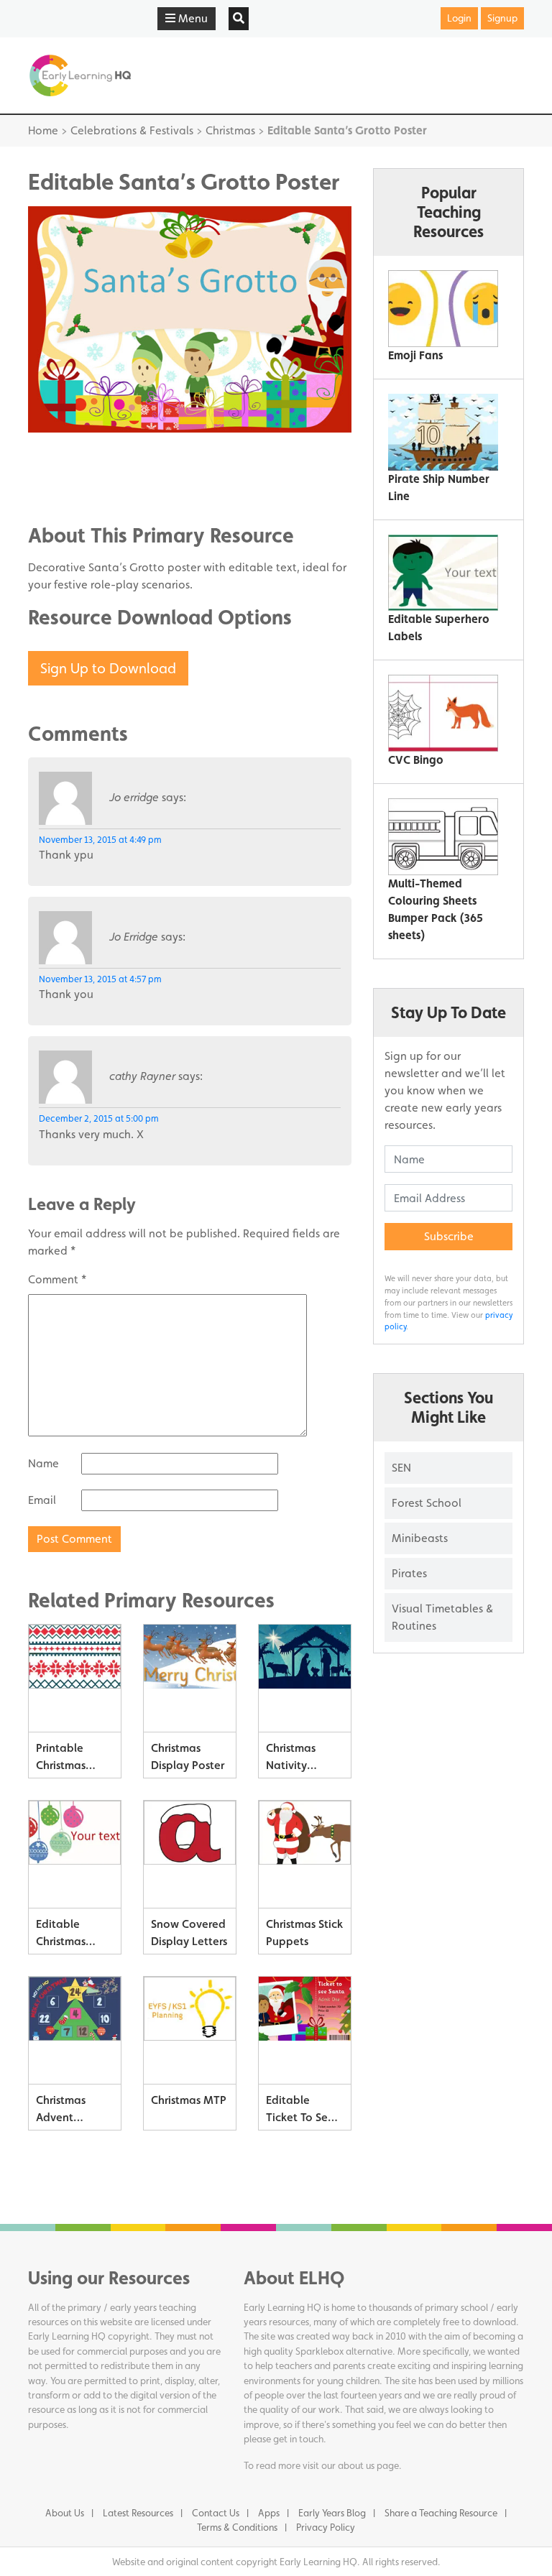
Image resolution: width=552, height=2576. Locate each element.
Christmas (230, 130)
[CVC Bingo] (443, 713)
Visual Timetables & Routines (442, 1617)
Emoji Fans (415, 355)
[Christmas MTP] (190, 2031)
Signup (502, 18)
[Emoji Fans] (443, 309)
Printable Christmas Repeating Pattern (63, 1759)
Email (42, 1500)
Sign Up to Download (108, 668)
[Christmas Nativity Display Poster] (305, 1679)
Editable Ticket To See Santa (300, 2111)
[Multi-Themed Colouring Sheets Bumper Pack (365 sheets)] (443, 837)
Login (459, 18)
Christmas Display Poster (188, 1756)
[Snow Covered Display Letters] (190, 1855)
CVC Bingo (416, 760)
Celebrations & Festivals (132, 130)
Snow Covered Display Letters (189, 1933)
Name (43, 1463)
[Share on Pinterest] (68, 494)
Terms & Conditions (237, 2527)
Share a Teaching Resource (441, 2513)
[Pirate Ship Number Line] (443, 432)
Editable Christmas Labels (61, 1935)
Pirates (409, 1573)
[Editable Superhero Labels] (443, 573)
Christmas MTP (189, 2100)
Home (43, 130)
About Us (65, 2513)
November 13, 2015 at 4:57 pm (100, 979)
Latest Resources (138, 2513)
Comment (57, 1279)
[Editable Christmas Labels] (75, 1855)
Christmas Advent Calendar (61, 2111)
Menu (192, 18)
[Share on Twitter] (68, 472)
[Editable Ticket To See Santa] (305, 2031)
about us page (368, 2465)
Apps (269, 2513)
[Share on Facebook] (68, 451)
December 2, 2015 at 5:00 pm (99, 1118)
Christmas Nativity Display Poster (303, 1759)
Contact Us (216, 2513)
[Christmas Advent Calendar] (75, 2031)
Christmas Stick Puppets (304, 1933)
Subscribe (449, 1236)
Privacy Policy (326, 2527)
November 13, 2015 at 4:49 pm (100, 840)
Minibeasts (420, 1538)
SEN (401, 1468)
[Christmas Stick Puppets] (305, 1855)
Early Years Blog (332, 2513)
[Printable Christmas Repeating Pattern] (75, 1679)
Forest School (427, 1503)
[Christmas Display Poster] (190, 1679)
